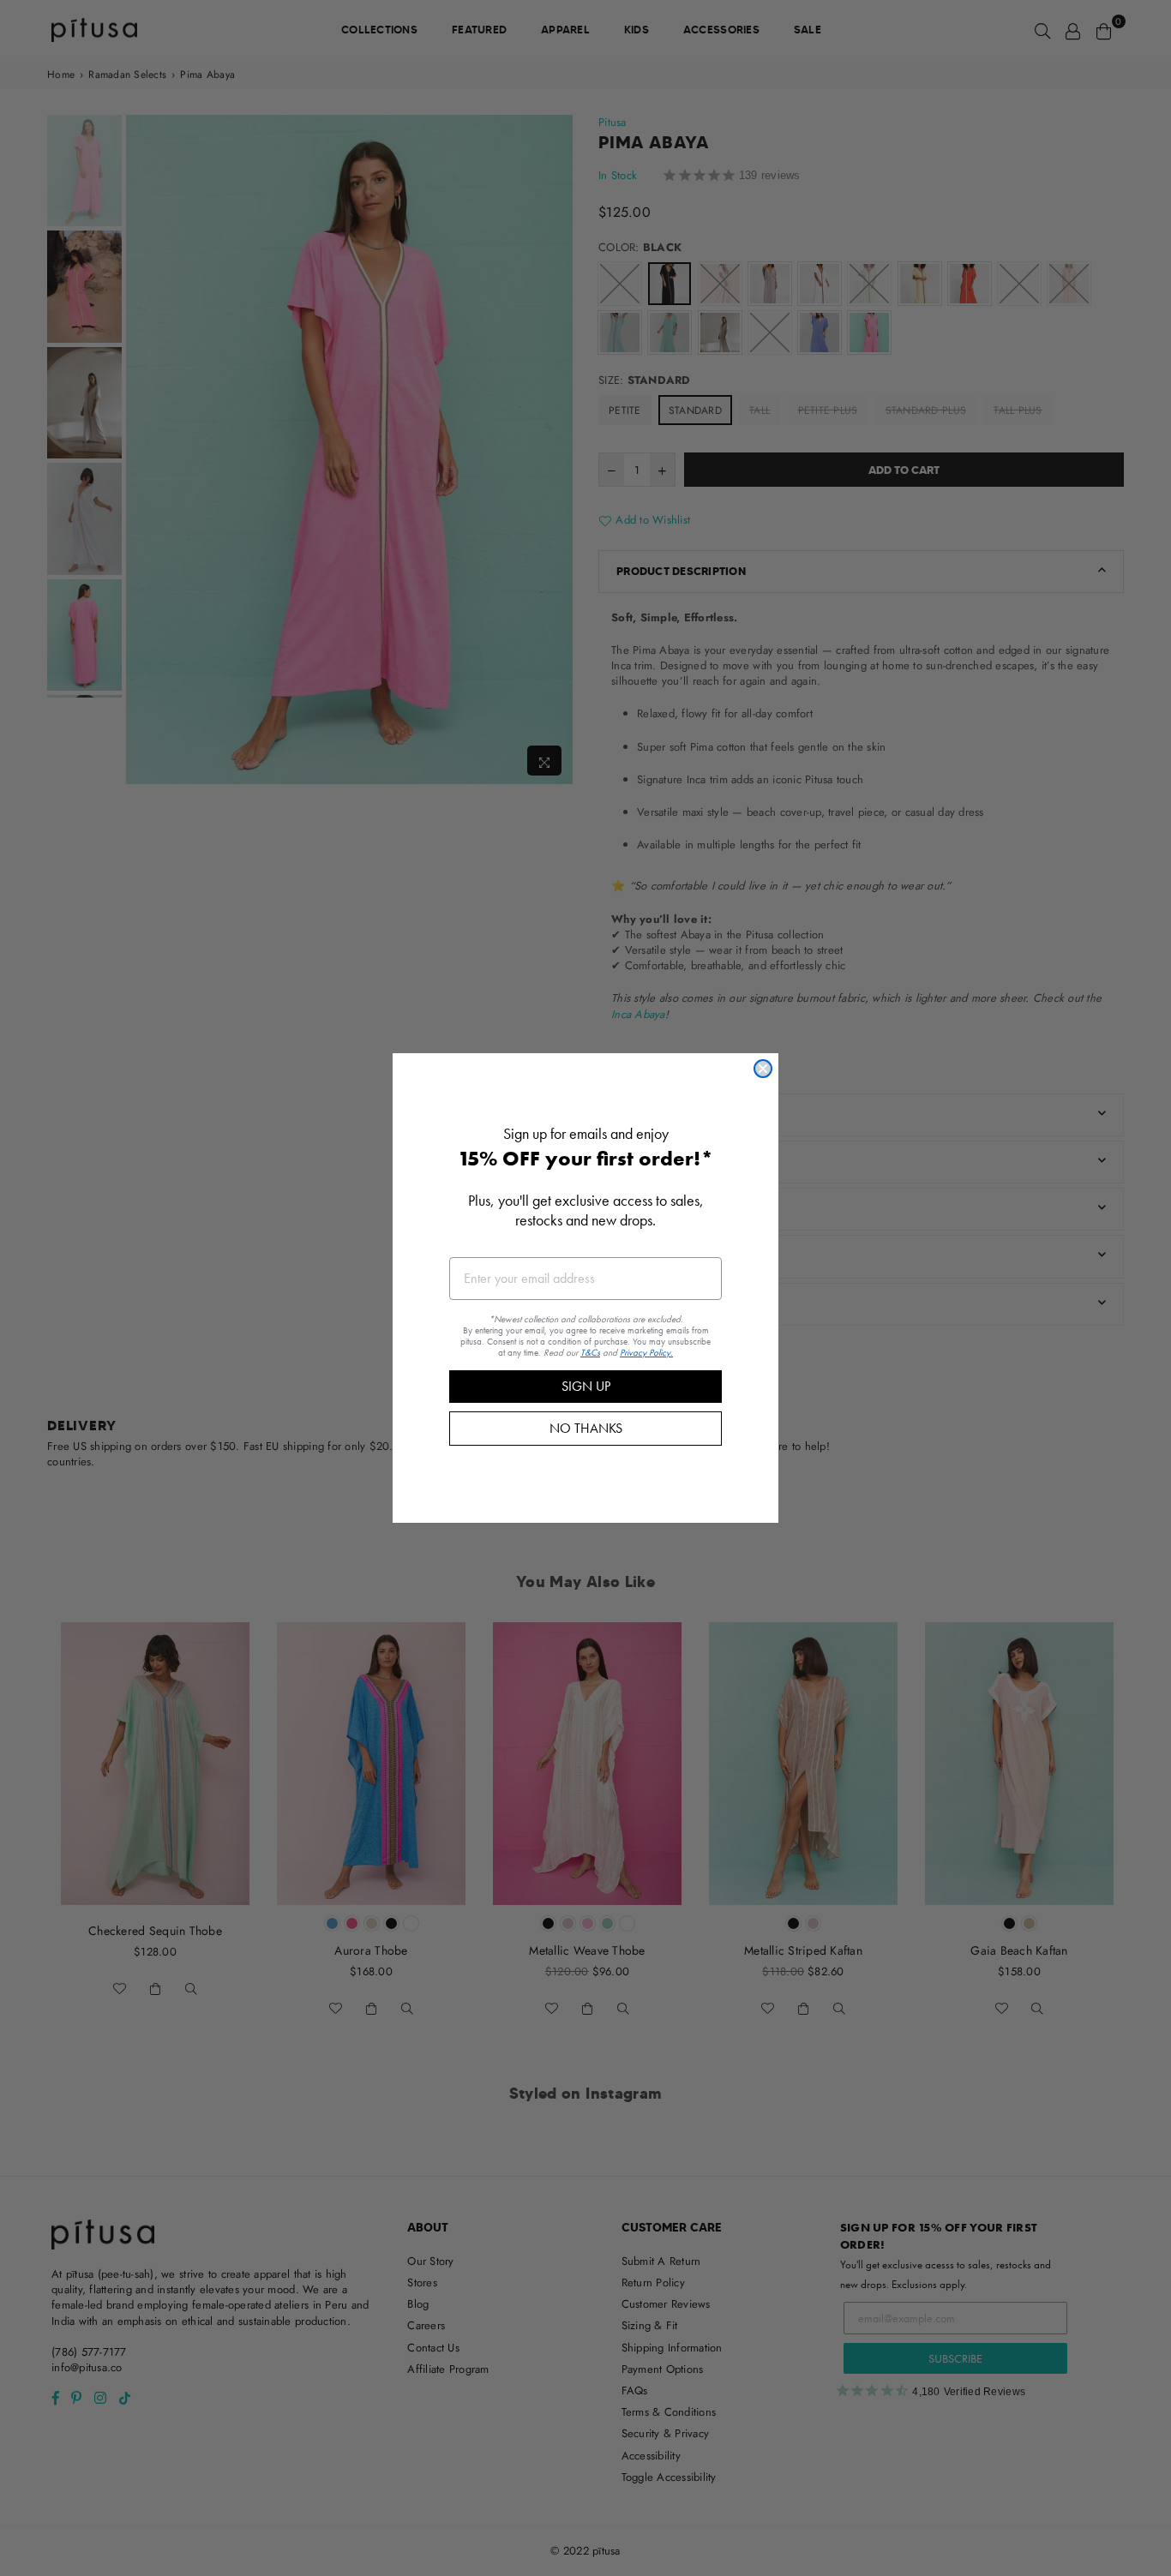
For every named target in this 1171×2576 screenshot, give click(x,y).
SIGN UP (586, 1386)
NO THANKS (586, 1428)
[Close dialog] (763, 1069)
